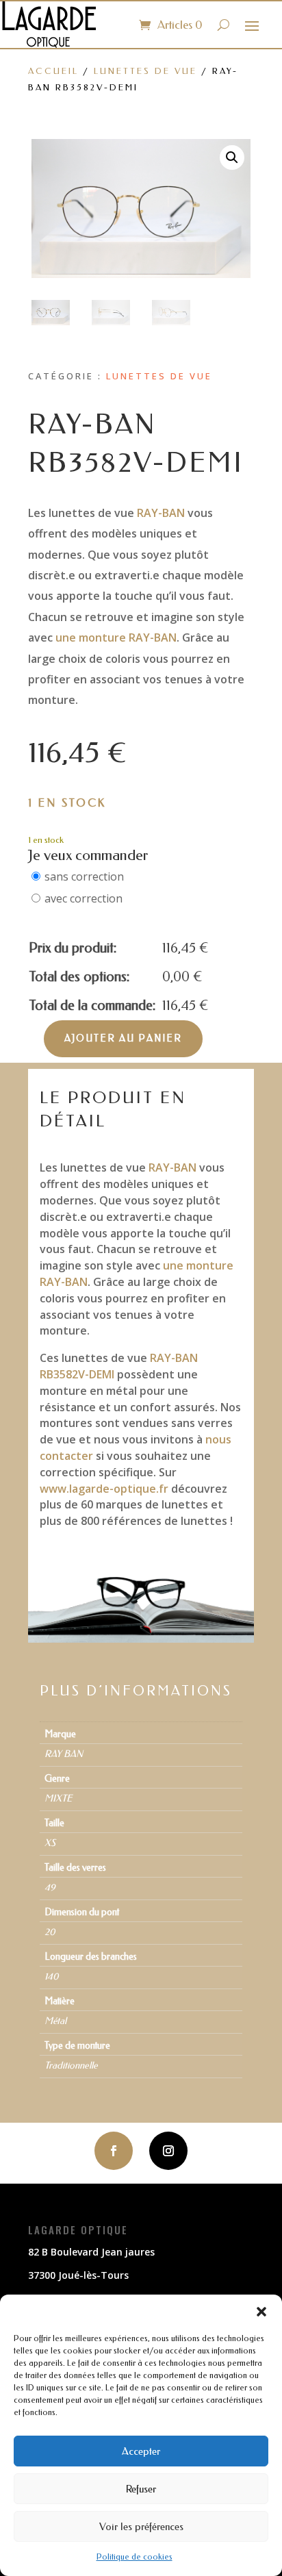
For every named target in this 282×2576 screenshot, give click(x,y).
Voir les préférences (141, 2527)
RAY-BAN (161, 513)
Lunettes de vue (145, 71)
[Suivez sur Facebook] (114, 2151)
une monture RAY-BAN (116, 637)
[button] (261, 2312)
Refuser (141, 2489)
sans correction (84, 876)
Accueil (53, 71)
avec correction (84, 898)
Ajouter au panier (123, 1038)
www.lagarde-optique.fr (104, 1489)
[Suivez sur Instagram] (168, 2151)
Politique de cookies (134, 2557)
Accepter (141, 2451)
